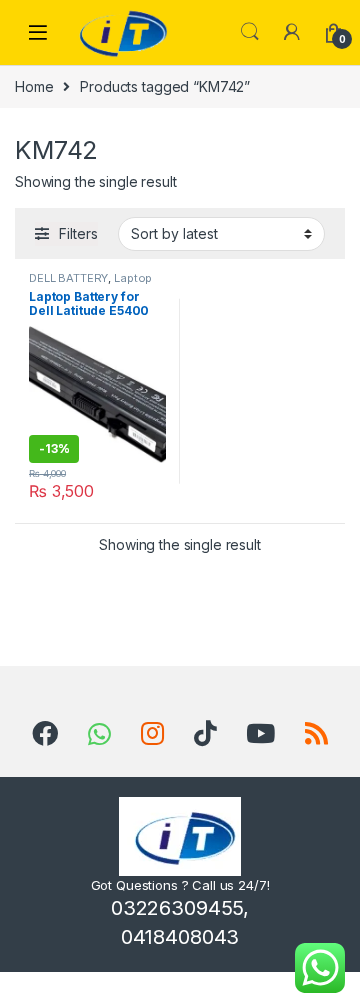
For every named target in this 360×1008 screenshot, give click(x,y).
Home (34, 86)
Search (250, 32)
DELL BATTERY (68, 278)
